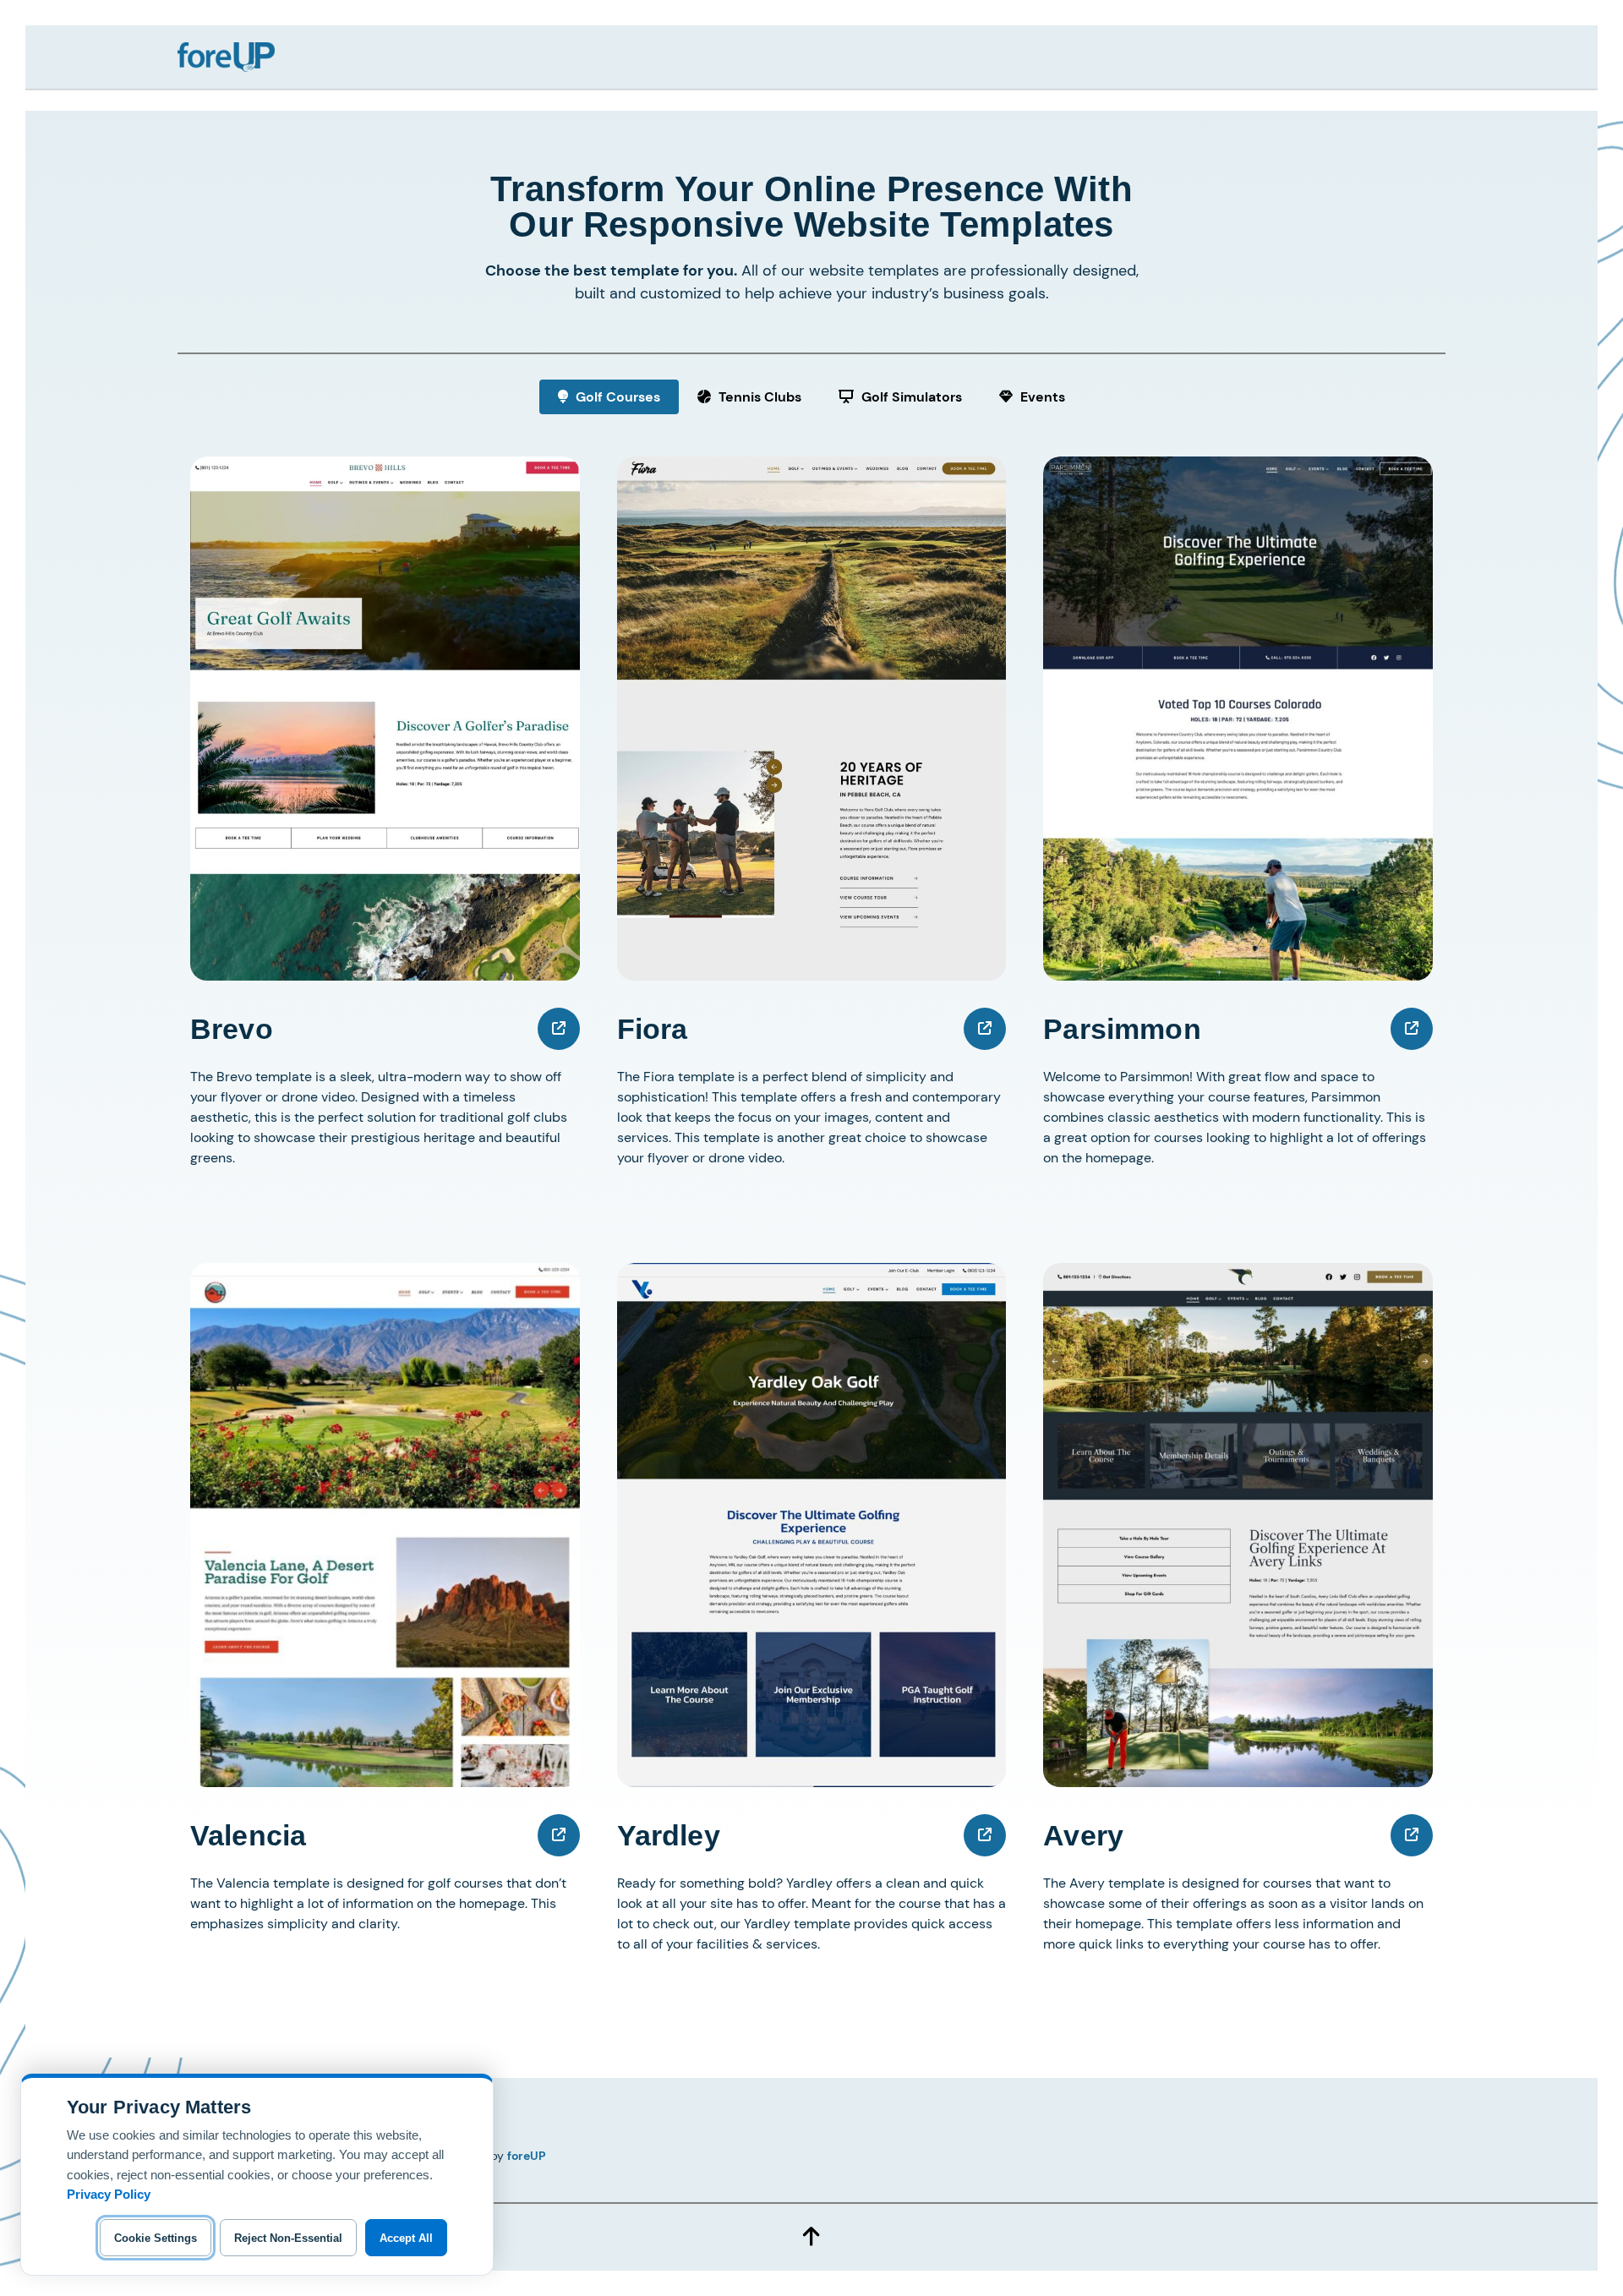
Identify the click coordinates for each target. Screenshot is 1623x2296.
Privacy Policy (109, 2194)
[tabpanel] (811, 1253)
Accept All (406, 2238)
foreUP (527, 2156)
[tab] (609, 397)
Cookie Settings (156, 2238)
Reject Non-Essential (288, 2238)
